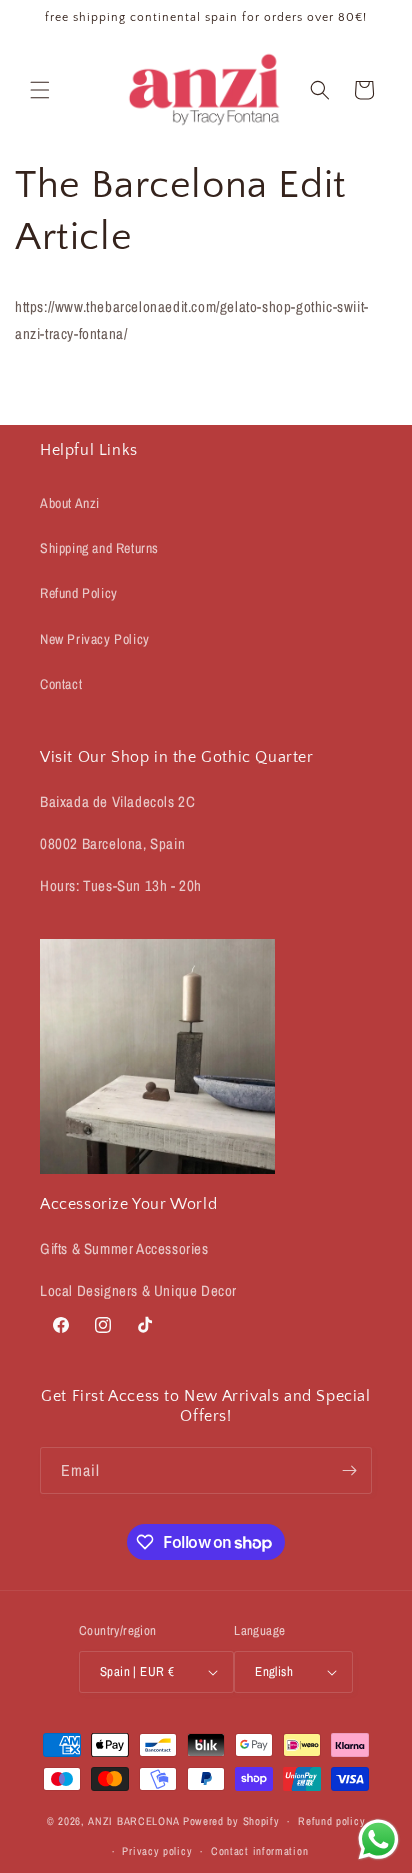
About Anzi (70, 503)
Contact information (259, 1851)
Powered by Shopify (231, 1821)
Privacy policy (157, 1851)
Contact (61, 684)
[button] (40, 90)
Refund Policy (79, 593)
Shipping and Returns (99, 548)
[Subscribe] (349, 1470)
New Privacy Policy (95, 639)
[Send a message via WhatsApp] (378, 1839)
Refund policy (331, 1821)
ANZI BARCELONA (134, 1821)
